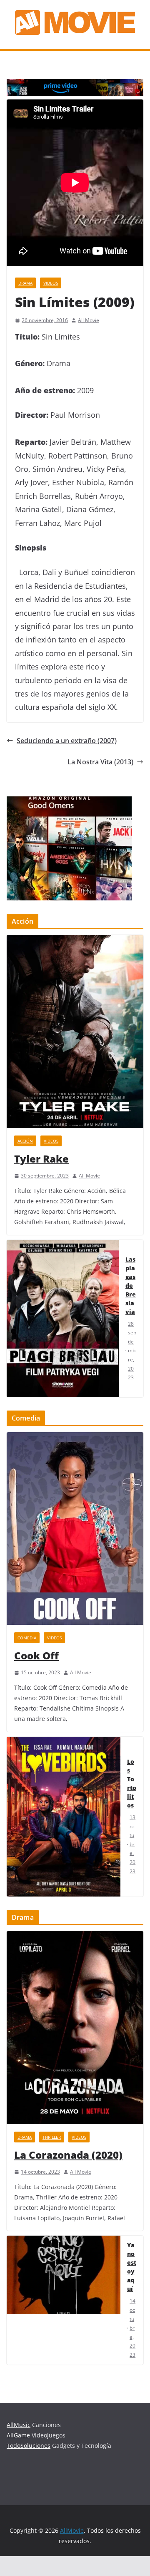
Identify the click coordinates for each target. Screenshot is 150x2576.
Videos (51, 283)
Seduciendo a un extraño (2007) (67, 741)
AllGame (18, 2435)
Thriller (52, 2137)
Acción (25, 1141)
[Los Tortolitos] (64, 1817)
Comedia (27, 1638)
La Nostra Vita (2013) (100, 762)
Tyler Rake (41, 1159)
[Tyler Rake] (75, 1031)
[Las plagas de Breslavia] (63, 1319)
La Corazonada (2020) (68, 2155)
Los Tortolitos (132, 1783)
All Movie (89, 320)
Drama (25, 283)
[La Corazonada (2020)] (75, 2028)
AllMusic (19, 2425)
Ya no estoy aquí (132, 2267)
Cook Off (36, 1655)
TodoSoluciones (29, 2446)
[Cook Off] (75, 1529)
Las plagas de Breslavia (131, 1286)
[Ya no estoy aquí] (64, 2300)
